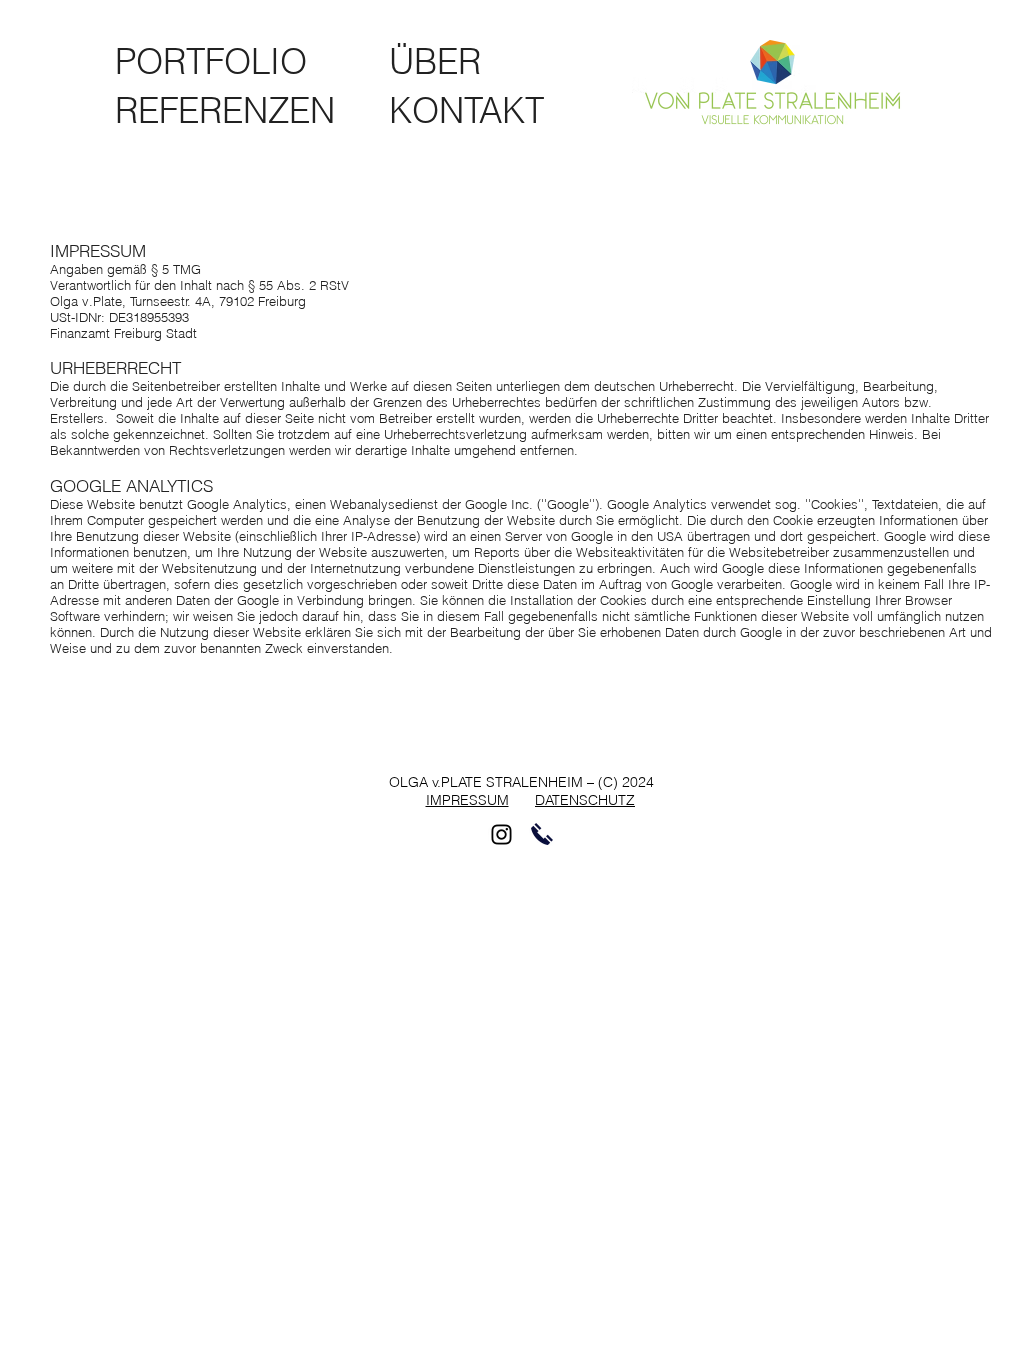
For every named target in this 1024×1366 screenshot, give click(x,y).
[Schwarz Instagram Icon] (501, 834)
